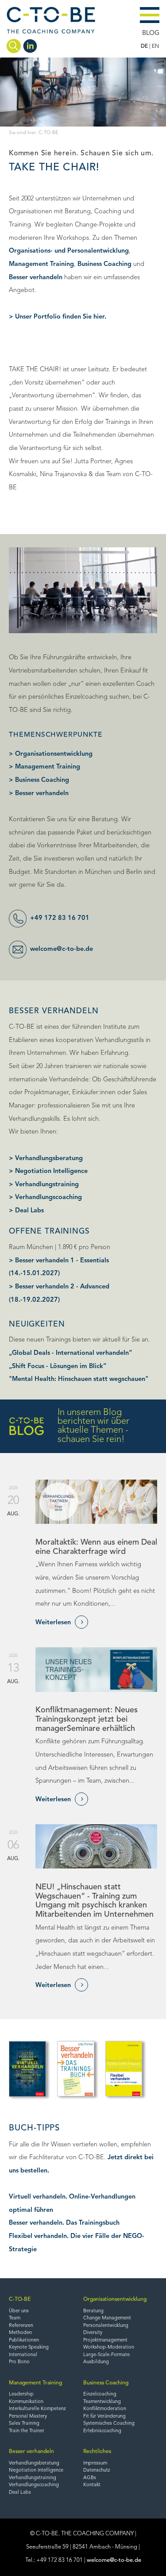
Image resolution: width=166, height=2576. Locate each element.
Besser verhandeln (36, 278)
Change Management (107, 2318)
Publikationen (24, 2340)
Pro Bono (19, 2362)
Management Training (41, 264)
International (23, 2355)
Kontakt (92, 2485)
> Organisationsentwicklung (51, 754)
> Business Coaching (39, 780)
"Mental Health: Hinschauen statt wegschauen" (79, 1379)
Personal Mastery (28, 2416)
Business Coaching (104, 264)
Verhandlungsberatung (34, 2463)
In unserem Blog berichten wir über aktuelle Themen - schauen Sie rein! (93, 1426)
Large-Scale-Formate (106, 2355)
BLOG (151, 33)
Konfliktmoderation (105, 2409)
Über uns (19, 2311)
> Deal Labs (26, 1211)
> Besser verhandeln (39, 794)
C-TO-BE (20, 2299)
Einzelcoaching (100, 2394)
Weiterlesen (59, 1622)
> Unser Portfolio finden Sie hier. (58, 317)
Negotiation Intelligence (36, 2470)
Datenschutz (97, 2470)
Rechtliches (97, 2452)
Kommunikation (26, 2402)
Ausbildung (96, 2362)
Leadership (21, 2394)
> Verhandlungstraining (44, 1185)
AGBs (90, 2478)
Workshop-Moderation (109, 2347)
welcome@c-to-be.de (62, 949)
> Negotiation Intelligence (48, 1171)
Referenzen (21, 2326)
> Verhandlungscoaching (45, 1198)
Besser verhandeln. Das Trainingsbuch (64, 2223)
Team (15, 2318)
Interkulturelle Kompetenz (37, 2409)
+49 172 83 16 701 (60, 918)
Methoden (20, 2333)
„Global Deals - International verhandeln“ (70, 1353)
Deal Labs (20, 2493)
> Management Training (44, 767)
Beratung (93, 2311)
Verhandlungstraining (33, 2478)
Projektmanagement (105, 2340)
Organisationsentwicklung (115, 2299)
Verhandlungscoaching (34, 2485)
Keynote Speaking (29, 2347)
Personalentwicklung (106, 2326)
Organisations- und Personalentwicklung (69, 251)
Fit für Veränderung (104, 2416)
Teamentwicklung (102, 2402)
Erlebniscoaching (102, 2431)
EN (156, 46)
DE (144, 46)
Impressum (95, 2463)
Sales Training (24, 2424)
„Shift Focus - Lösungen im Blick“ (58, 1367)
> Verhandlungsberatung (46, 1159)
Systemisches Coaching (109, 2424)
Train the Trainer (27, 2431)
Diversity (93, 2333)
